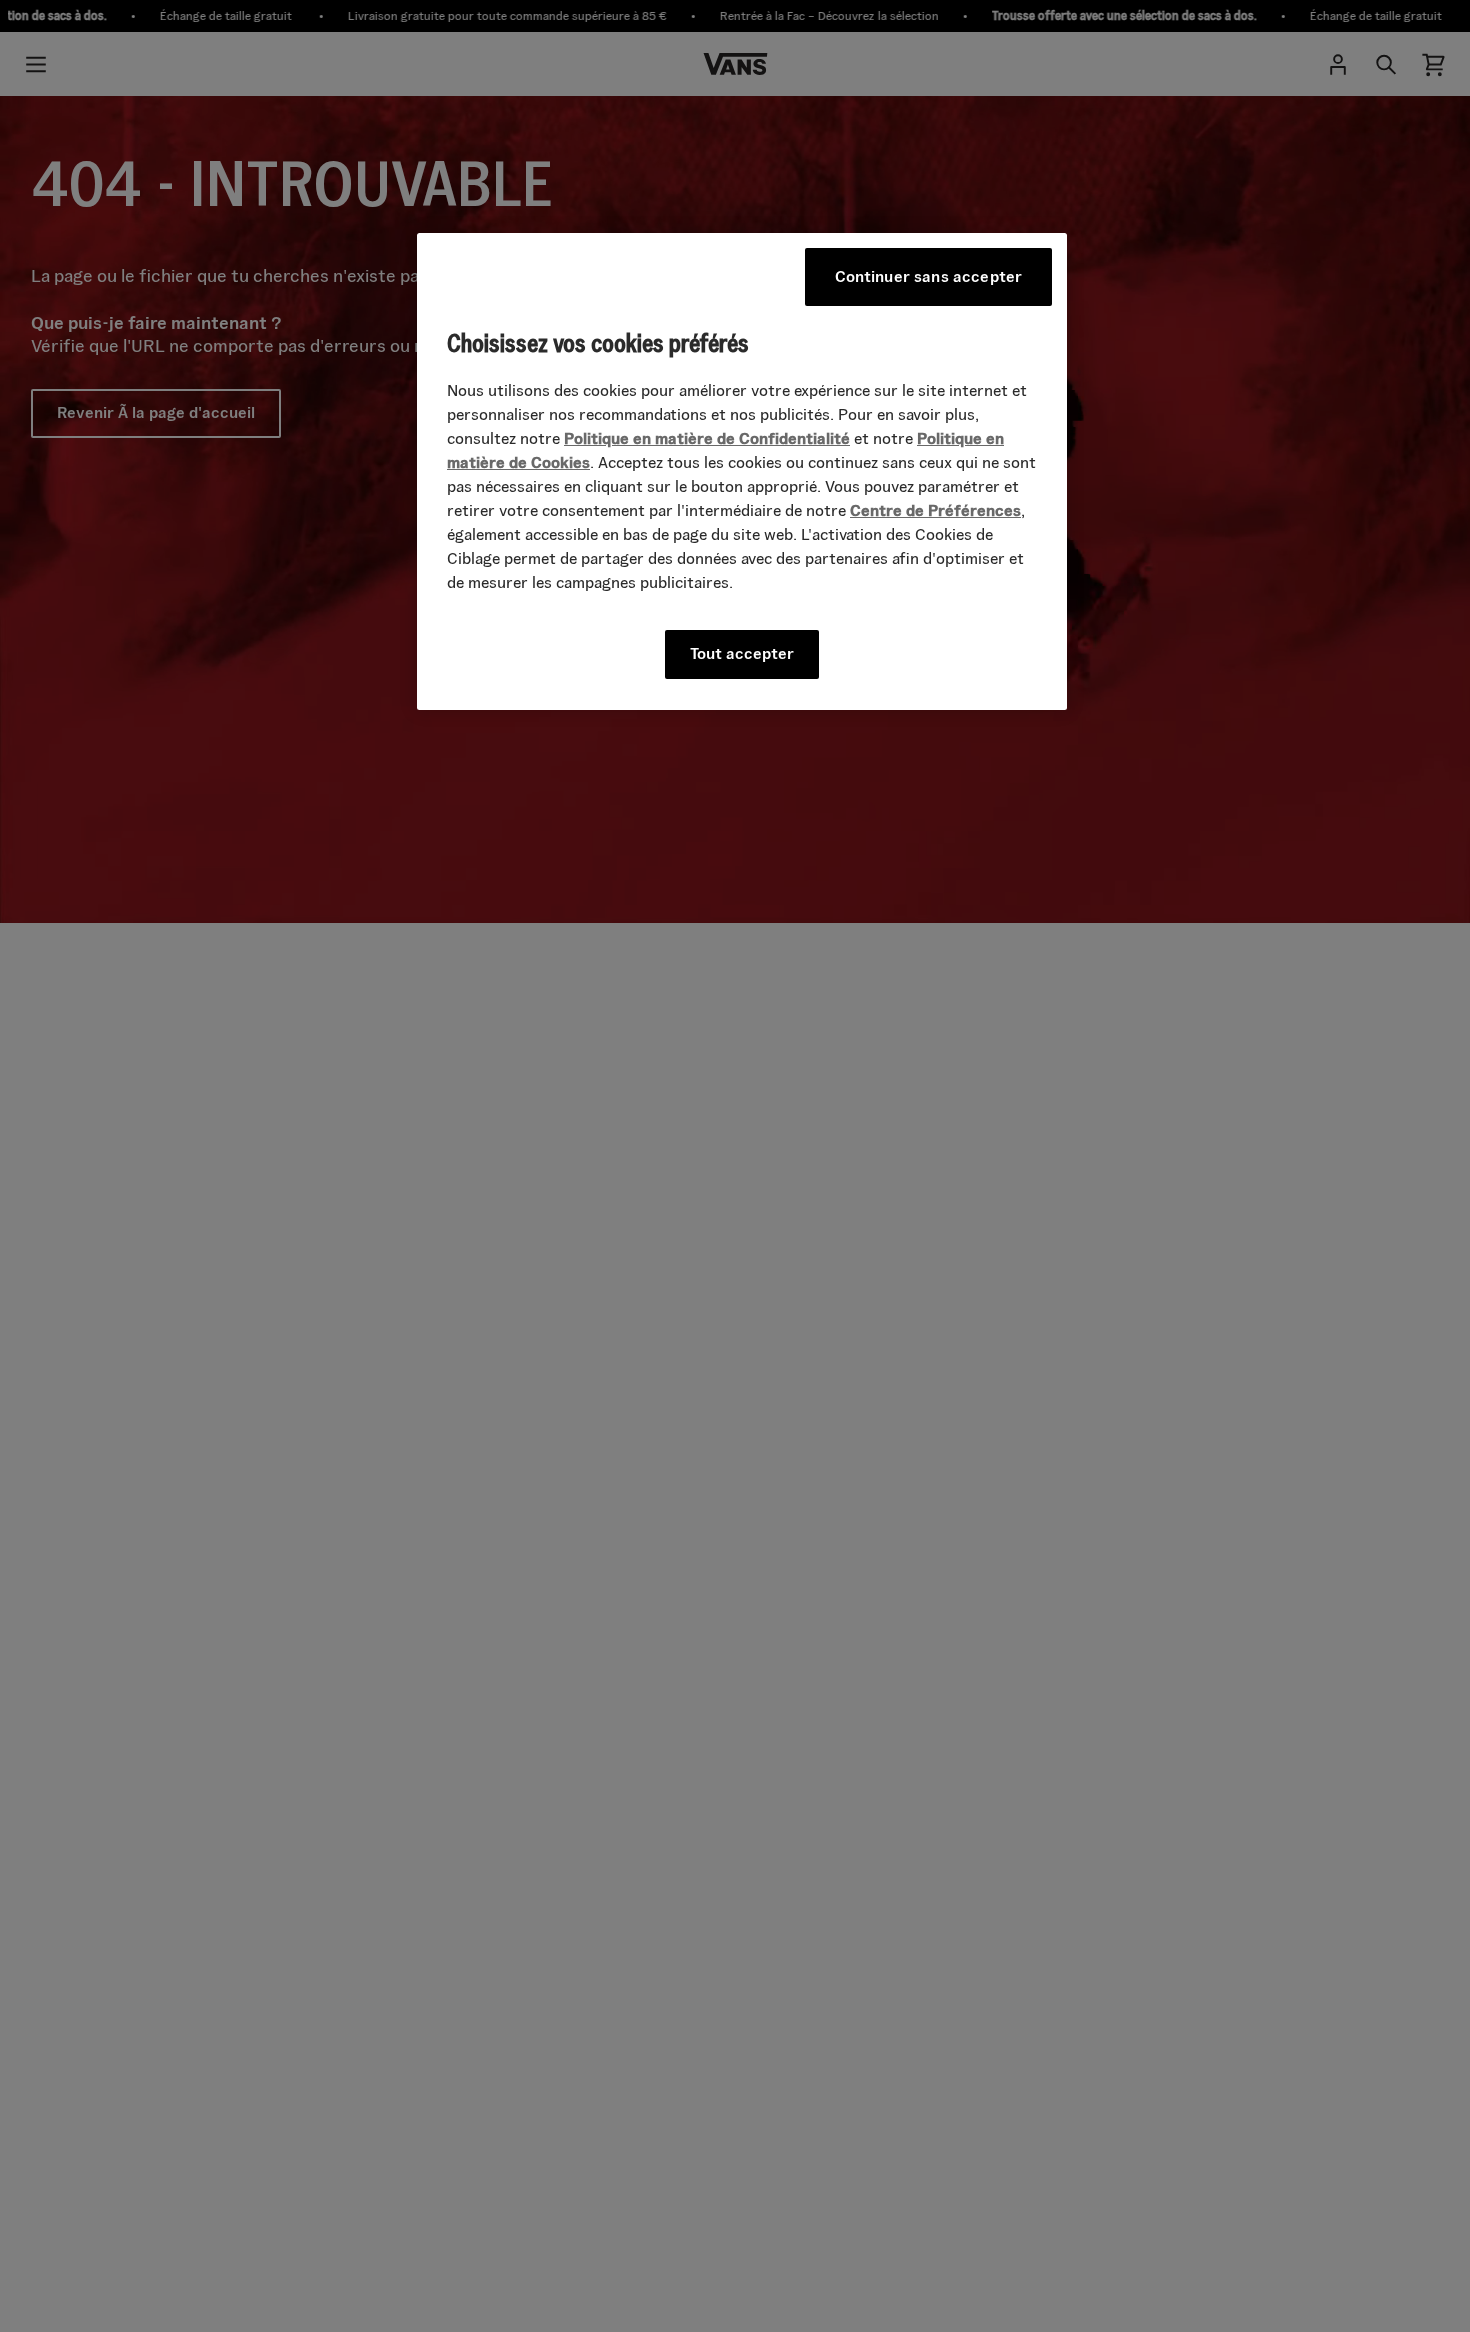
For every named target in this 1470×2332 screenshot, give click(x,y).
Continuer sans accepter (929, 276)
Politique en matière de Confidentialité (707, 439)
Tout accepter (742, 654)
